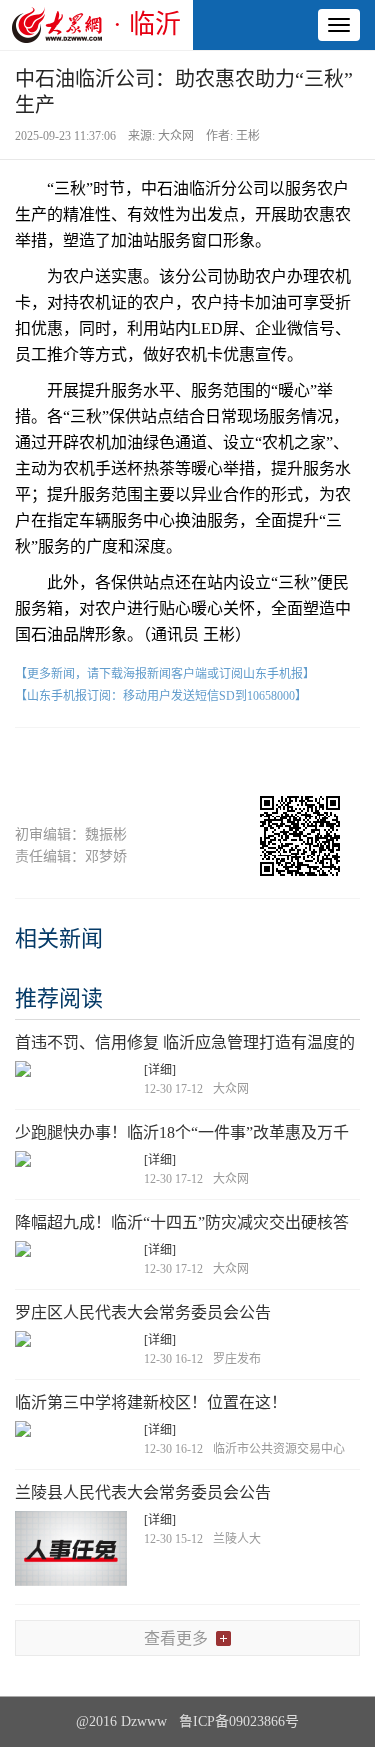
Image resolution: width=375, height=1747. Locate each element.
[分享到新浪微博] (150, 762)
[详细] (160, 1070)
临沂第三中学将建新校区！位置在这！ (151, 1402)
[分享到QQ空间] (224, 762)
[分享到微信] (77, 762)
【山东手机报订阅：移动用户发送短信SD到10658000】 (161, 696)
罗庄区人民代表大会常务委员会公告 (143, 1312)
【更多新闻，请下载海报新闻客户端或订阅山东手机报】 (165, 674)
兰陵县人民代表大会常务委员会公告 (143, 1492)
